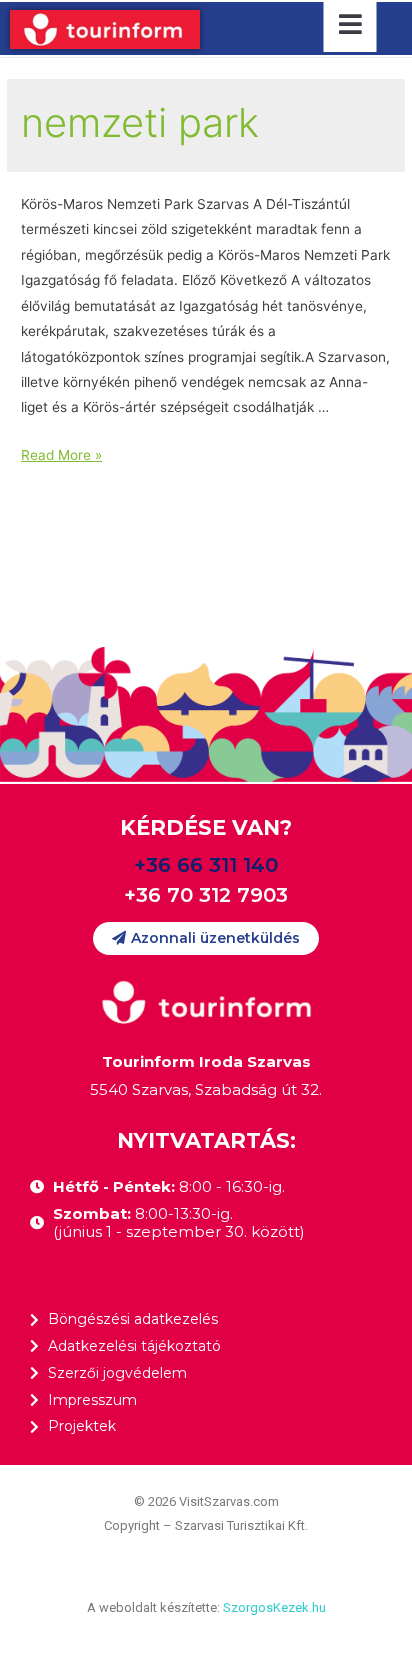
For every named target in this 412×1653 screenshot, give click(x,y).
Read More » (61, 455)
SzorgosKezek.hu (274, 1607)
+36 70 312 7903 (206, 895)
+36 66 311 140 (206, 865)
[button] (206, 938)
